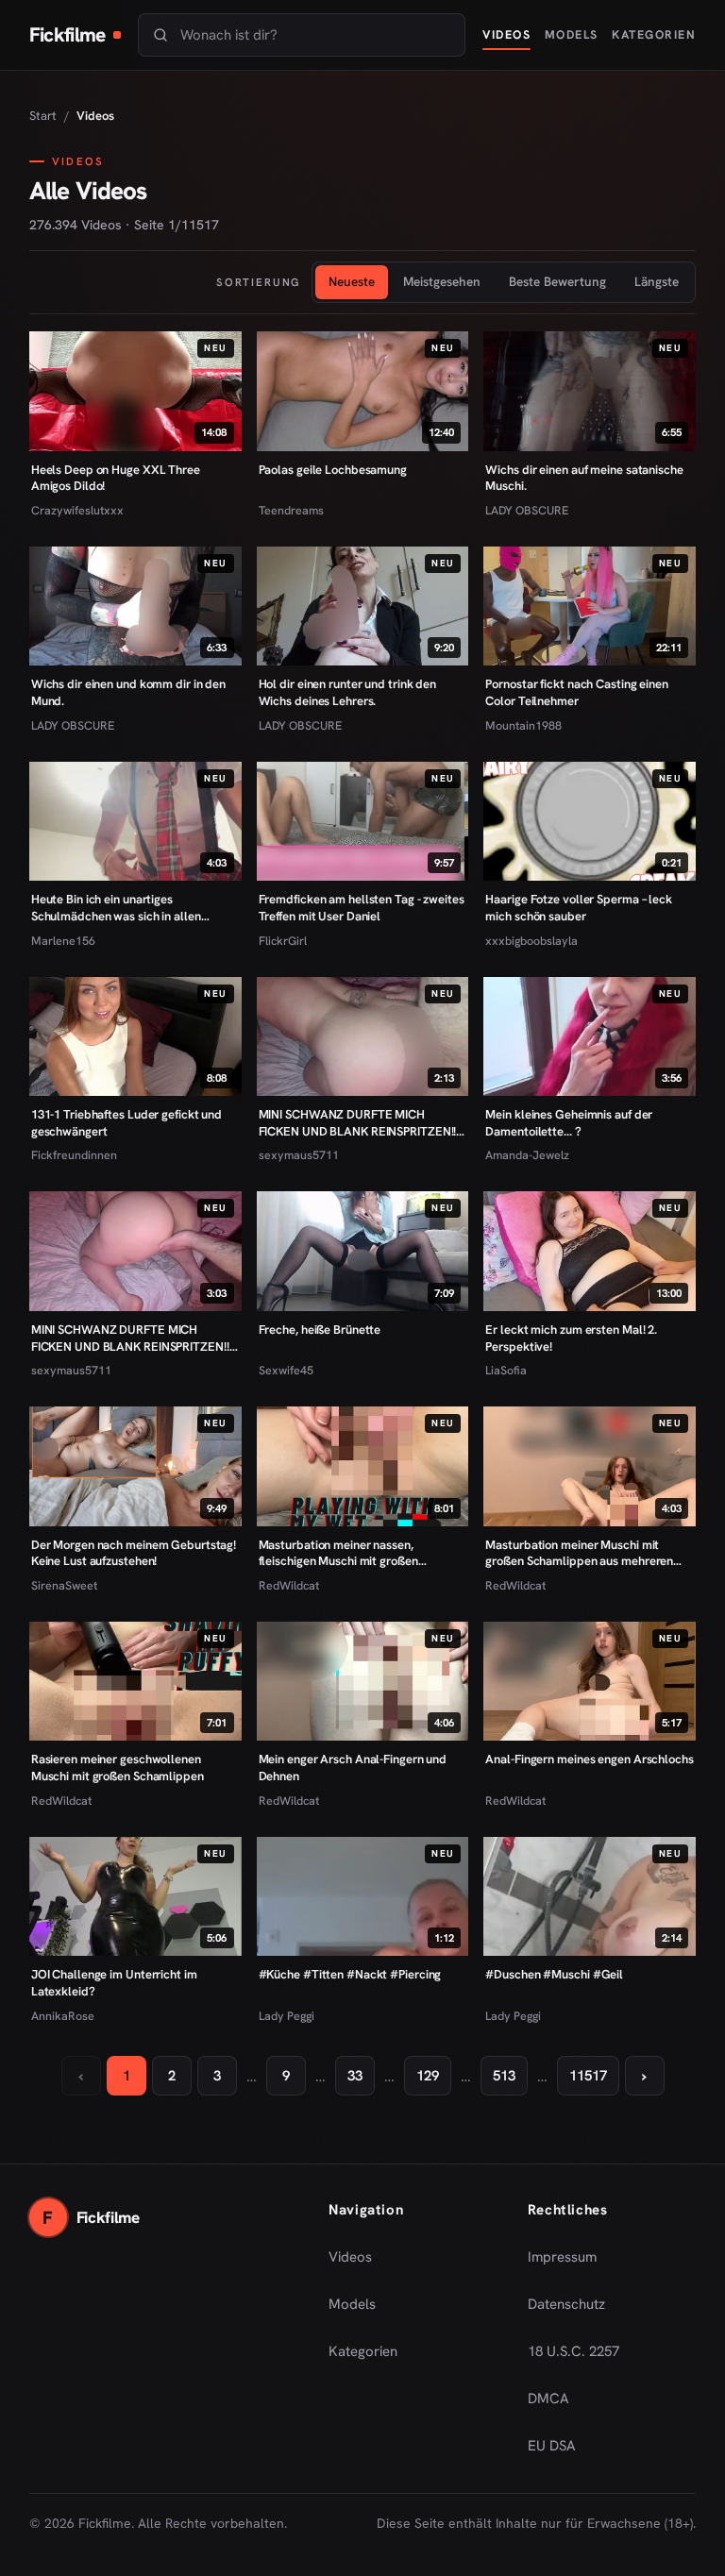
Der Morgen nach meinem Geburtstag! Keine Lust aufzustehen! (134, 1553)
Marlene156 (63, 941)
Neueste (352, 281)
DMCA (548, 2399)
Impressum (562, 2257)
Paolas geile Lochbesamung (333, 470)
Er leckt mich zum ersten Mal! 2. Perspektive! (571, 1338)
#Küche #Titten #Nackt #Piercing (350, 1974)
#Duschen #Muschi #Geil (554, 1974)
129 (428, 2076)
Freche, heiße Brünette (320, 1330)
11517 (588, 2076)
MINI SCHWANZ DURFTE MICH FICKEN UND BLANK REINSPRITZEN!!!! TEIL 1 (133, 1338)
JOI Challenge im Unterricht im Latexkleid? (114, 1983)
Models (572, 34)
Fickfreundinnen (74, 1155)
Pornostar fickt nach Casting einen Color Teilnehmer (576, 692)
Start (43, 116)
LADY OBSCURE (527, 510)
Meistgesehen (442, 281)
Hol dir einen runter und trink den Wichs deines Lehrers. (347, 692)
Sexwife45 (286, 1370)
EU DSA (552, 2446)
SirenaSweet (64, 1585)
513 (504, 2076)
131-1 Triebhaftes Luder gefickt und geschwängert (126, 1123)
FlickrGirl (283, 941)
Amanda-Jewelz (527, 1155)
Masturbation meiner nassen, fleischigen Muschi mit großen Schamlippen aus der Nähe (338, 1553)
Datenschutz (566, 2304)
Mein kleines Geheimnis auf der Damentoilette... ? (569, 1123)
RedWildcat (289, 1585)
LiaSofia (506, 1370)
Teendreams (291, 510)
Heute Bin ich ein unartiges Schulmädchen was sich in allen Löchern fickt (116, 908)
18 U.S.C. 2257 (573, 2351)
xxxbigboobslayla (531, 941)
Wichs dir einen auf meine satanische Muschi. (584, 478)
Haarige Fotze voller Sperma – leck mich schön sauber (578, 908)
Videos (506, 34)
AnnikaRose (63, 2016)
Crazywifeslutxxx (77, 510)
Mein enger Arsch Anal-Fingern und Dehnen (353, 1768)
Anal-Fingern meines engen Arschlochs (589, 1759)
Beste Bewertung (557, 281)
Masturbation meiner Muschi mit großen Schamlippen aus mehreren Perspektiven (579, 1553)
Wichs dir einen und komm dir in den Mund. (128, 692)
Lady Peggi (287, 2016)
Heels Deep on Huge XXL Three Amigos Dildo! (116, 478)
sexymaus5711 (299, 1155)
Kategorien (654, 34)
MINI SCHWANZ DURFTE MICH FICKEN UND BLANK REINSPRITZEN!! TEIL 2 (358, 1123)
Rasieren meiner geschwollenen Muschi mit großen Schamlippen (118, 1768)
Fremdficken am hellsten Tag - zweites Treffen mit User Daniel (362, 908)
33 (355, 2076)
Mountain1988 (523, 725)
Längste (657, 281)
